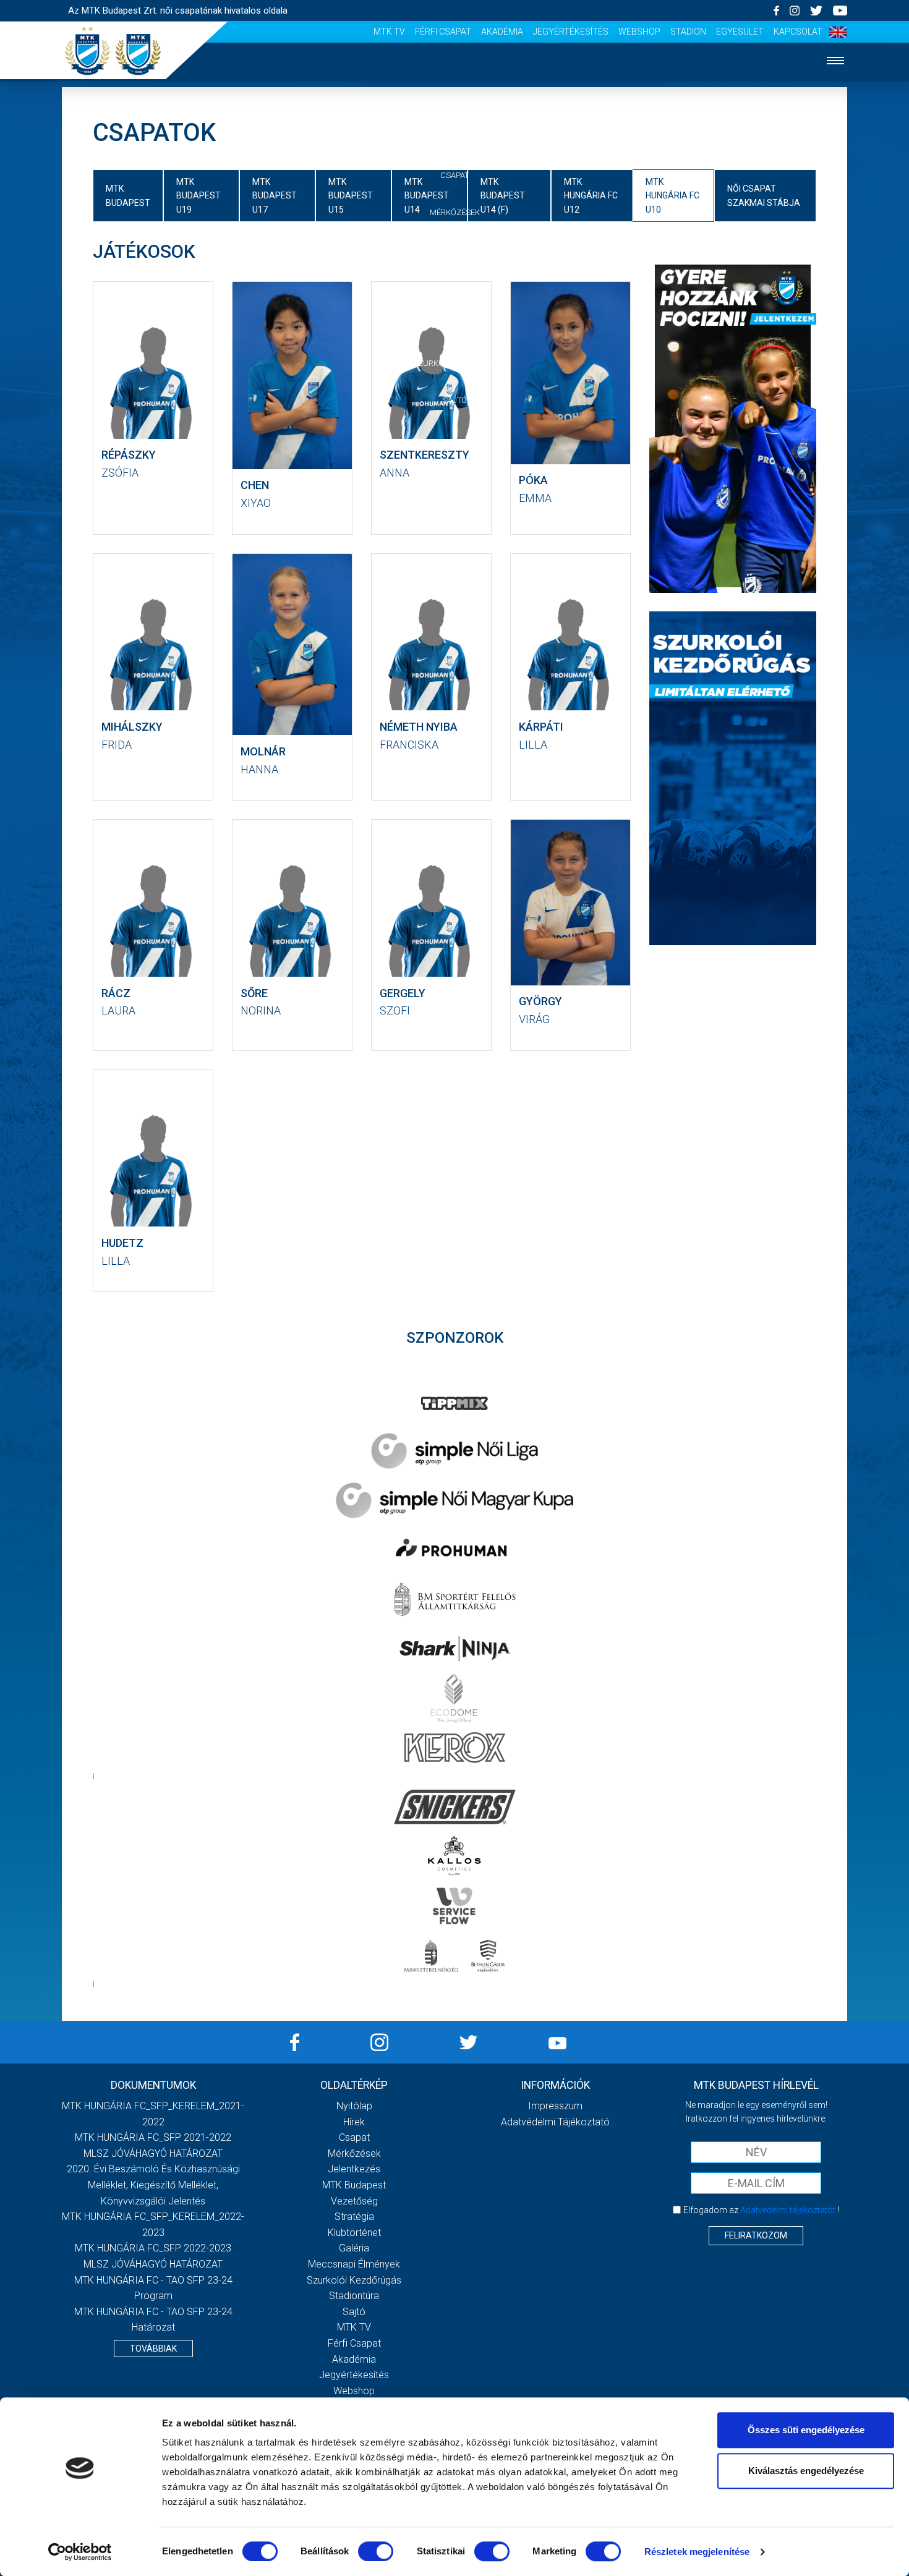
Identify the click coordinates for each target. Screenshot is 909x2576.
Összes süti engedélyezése (806, 2430)
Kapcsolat (798, 32)
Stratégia (354, 2217)
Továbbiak (153, 2349)
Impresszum (555, 2106)
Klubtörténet (354, 2233)
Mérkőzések (455, 212)
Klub (454, 288)
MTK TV (389, 32)
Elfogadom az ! (761, 2210)
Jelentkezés (454, 250)
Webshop (639, 32)
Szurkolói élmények (455, 363)
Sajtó (455, 400)
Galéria (454, 325)
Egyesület (740, 32)
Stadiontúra (354, 2296)
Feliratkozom (756, 2235)
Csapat (454, 175)
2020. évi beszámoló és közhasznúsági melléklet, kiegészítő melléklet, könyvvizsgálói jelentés (153, 2185)
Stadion (688, 32)
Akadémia (502, 32)
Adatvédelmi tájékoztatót (788, 2210)
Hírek (455, 138)
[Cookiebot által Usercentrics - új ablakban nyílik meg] (80, 2552)
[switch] (376, 2551)
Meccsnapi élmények (354, 2264)
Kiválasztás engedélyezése (806, 2471)
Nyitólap (454, 100)
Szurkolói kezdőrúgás (354, 2280)
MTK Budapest (354, 2185)
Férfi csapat (443, 32)
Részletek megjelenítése (697, 2552)
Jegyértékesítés (571, 32)
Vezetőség (354, 2201)
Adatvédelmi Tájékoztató (555, 2122)
